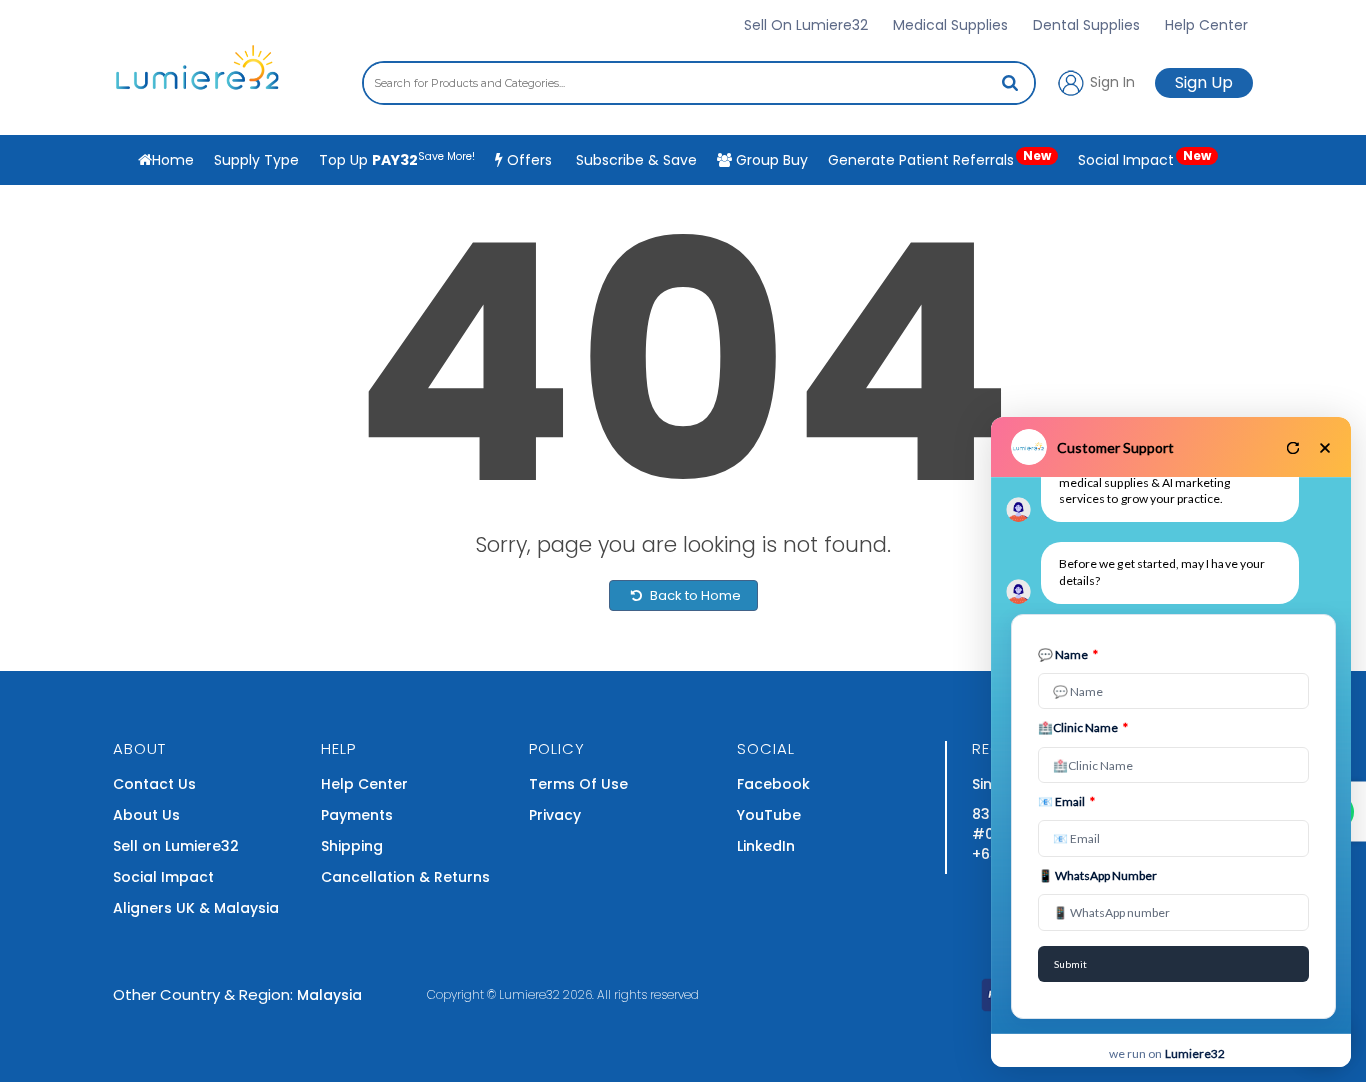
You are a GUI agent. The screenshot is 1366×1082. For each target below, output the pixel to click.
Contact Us (154, 784)
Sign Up (1204, 82)
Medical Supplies (950, 25)
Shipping (352, 846)
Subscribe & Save (634, 160)
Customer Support (1115, 447)
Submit (1070, 964)
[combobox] (699, 83)
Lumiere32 (529, 994)
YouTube (769, 815)
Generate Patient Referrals (939, 158)
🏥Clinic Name (1083, 727)
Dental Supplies (1086, 25)
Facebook (773, 784)
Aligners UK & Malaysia (196, 908)
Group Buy (770, 160)
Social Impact (1144, 158)
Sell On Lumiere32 (806, 25)
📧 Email (1066, 801)
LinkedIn (766, 846)
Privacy (555, 815)
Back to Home (694, 595)
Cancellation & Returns (405, 877)
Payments (357, 815)
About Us (146, 815)
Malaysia (329, 995)
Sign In (1110, 81)
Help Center (1206, 25)
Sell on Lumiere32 (176, 846)
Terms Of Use (578, 784)
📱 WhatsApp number (1097, 875)
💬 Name (1068, 654)
